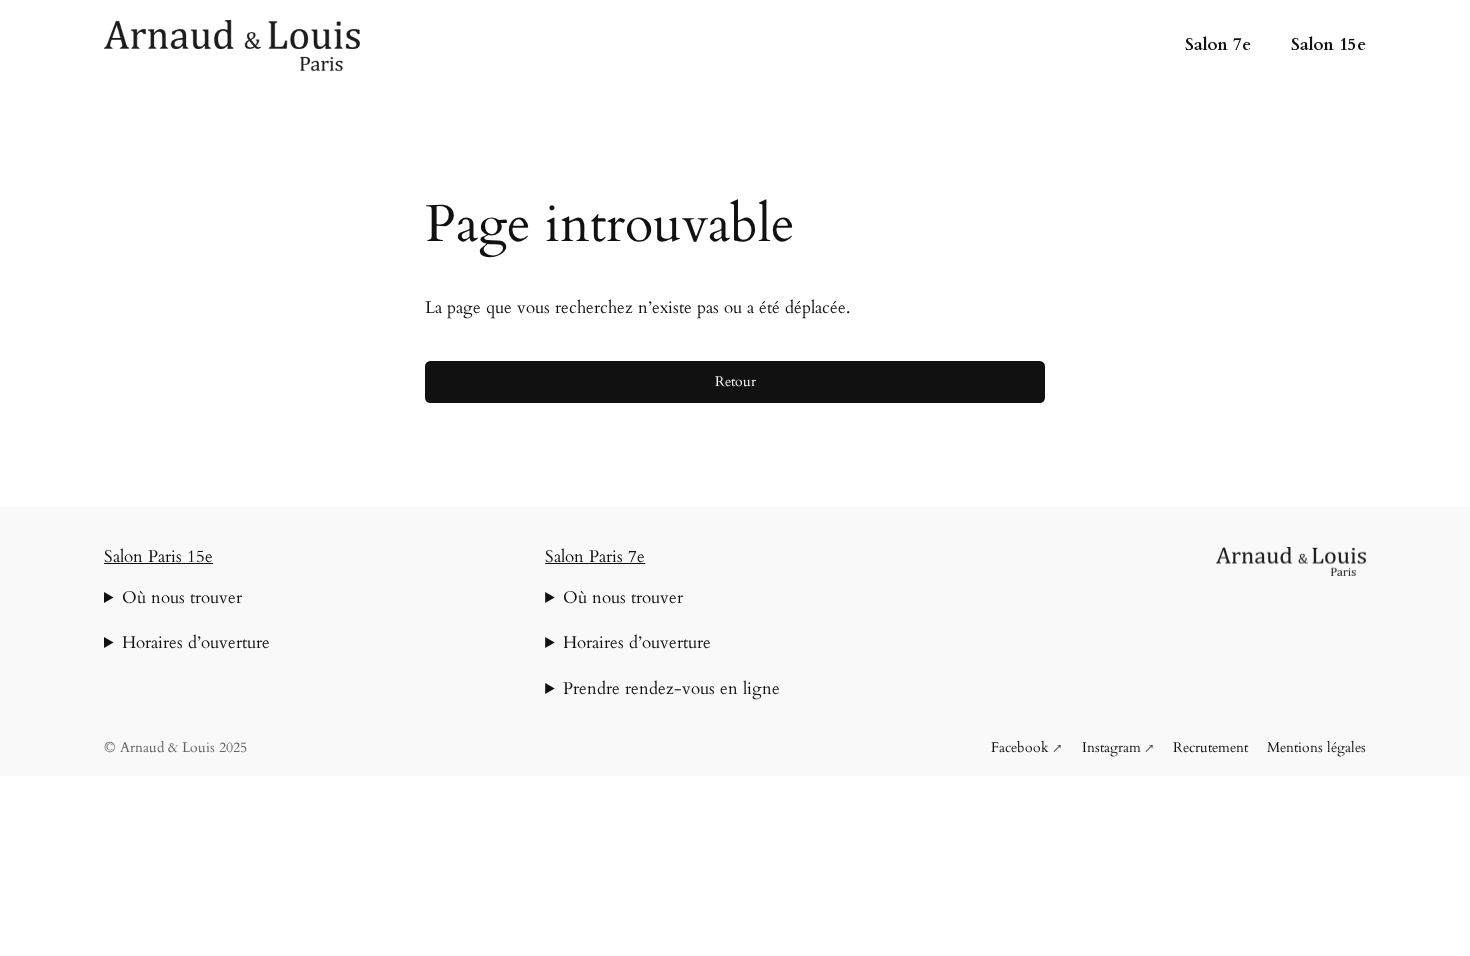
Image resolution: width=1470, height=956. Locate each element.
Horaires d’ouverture (196, 642)
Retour (735, 381)
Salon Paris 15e (158, 556)
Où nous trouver (182, 597)
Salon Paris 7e (595, 556)
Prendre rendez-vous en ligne (671, 688)
